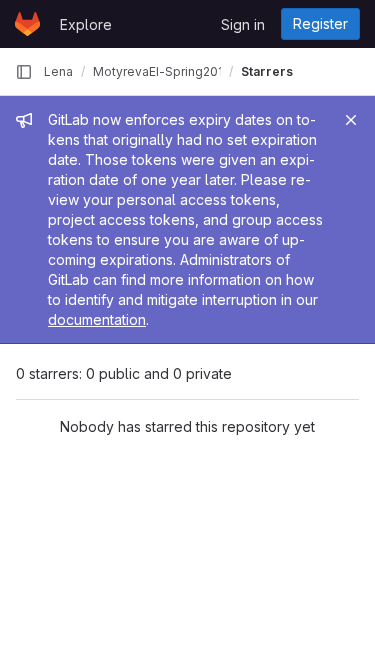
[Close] (351, 120)
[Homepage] (27, 24)
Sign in (243, 24)
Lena (58, 71)
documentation (97, 319)
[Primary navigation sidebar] (24, 72)
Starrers (267, 71)
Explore (86, 24)
